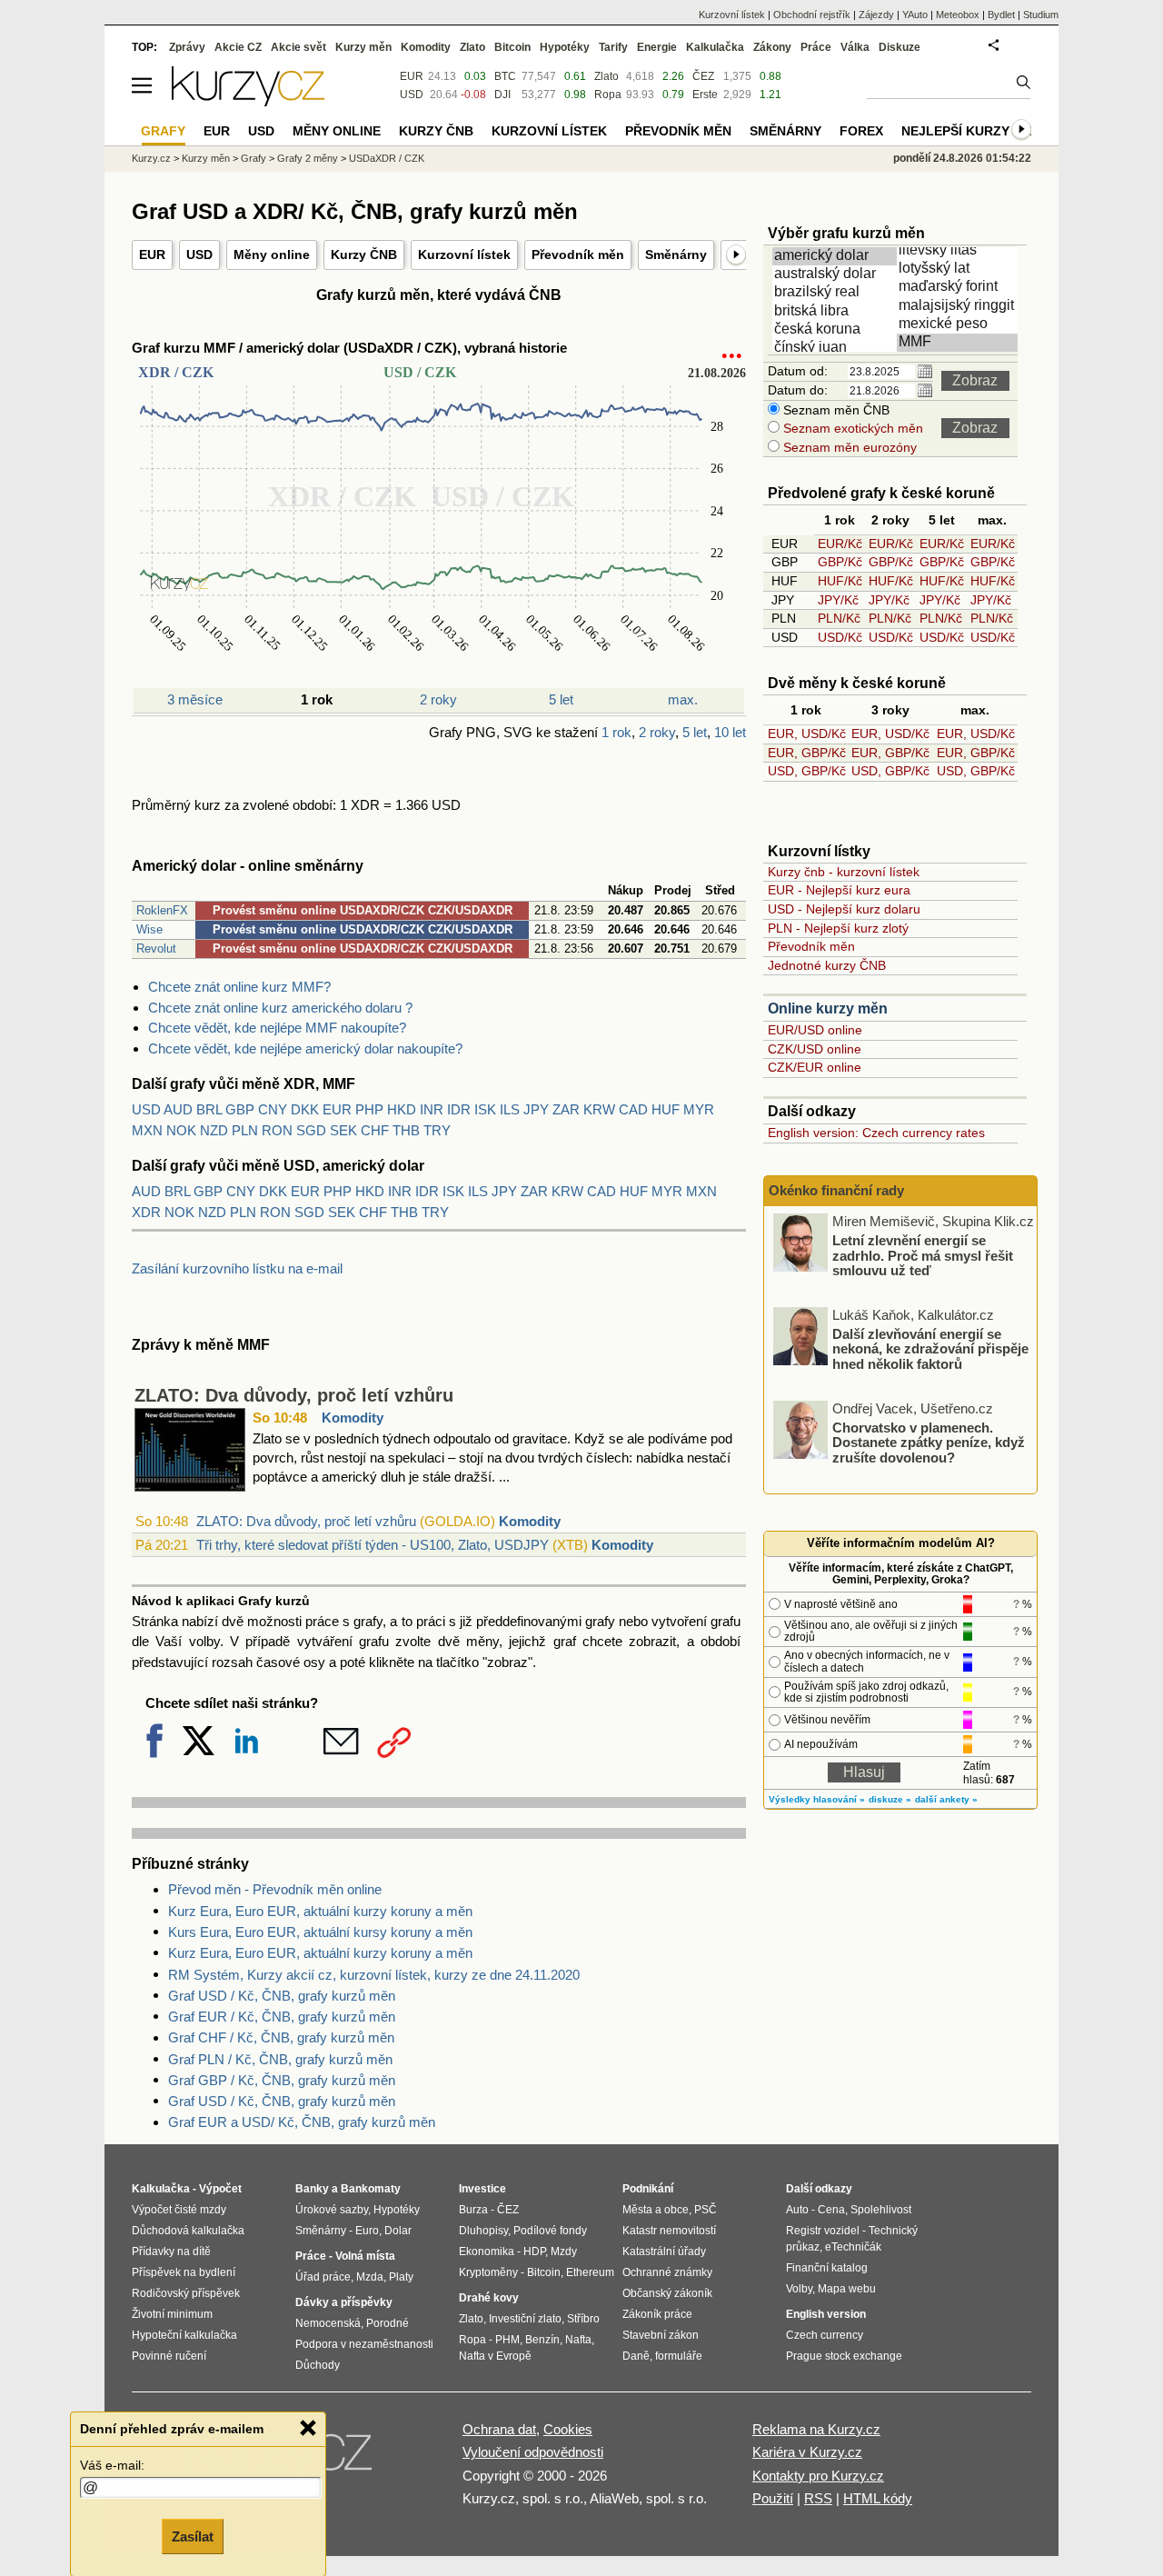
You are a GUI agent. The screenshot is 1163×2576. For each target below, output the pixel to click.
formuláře (679, 2356)
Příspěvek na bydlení (184, 2272)
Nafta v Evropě (495, 2356)
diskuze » (890, 1799)
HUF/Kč (840, 581)
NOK (181, 1130)
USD (199, 255)
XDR (146, 1212)
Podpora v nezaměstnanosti (364, 2344)
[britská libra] (836, 312)
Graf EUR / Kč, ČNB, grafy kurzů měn (282, 2017)
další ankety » (946, 1799)
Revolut (156, 949)
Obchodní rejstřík (812, 15)
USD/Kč (840, 637)
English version (826, 2314)
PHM (507, 2340)
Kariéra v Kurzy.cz (807, 2452)
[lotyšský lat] (960, 269)
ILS (510, 1109)
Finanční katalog (827, 2268)
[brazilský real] (836, 293)
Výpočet (220, 2189)
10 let (730, 732)
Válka (855, 47)
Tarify (613, 47)
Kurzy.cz (151, 158)
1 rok (616, 732)
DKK (305, 1109)
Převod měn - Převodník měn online (275, 1889)
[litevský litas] (960, 251)
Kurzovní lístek (464, 255)
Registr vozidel (823, 2231)
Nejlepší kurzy (955, 131)
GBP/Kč (840, 562)
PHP (369, 1109)
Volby (799, 2289)
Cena (831, 2210)
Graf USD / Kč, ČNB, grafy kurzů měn (282, 1996)
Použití (773, 2498)
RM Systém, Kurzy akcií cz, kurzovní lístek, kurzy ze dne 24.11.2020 (374, 1975)
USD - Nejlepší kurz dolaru (844, 909)
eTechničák (853, 2247)
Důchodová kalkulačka (188, 2231)
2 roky (438, 699)
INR (432, 1109)
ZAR (566, 1109)
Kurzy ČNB (364, 255)
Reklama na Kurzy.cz (816, 2429)
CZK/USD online (815, 1049)
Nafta (578, 2340)
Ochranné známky (667, 2272)
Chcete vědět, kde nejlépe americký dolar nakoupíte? (305, 1048)
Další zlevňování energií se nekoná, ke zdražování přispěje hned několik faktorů (930, 1348)
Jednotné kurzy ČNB (827, 965)
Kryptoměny (488, 2272)
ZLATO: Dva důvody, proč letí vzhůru (294, 1395)
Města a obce (656, 2210)
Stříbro (583, 2319)
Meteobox (958, 15)
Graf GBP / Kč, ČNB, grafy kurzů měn (282, 2080)
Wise (149, 929)
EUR (152, 255)
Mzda (370, 2277)
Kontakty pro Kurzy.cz (818, 2476)
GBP (240, 1109)
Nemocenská (328, 2323)
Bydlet (1001, 15)
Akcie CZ (238, 47)
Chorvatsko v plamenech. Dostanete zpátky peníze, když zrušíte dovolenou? (929, 1442)
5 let (561, 699)
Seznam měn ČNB (835, 410)
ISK (485, 1109)
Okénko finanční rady (836, 1190)
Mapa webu (847, 2289)
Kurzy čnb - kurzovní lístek (844, 872)
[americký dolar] (836, 256)
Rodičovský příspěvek (186, 2293)
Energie (657, 47)
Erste (705, 95)
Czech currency (825, 2335)
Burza (473, 2210)
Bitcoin (512, 47)
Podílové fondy (550, 2231)
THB (406, 1130)
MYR (699, 1109)
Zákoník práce (657, 2314)
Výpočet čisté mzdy (179, 2210)
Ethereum (590, 2272)
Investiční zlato (525, 2319)
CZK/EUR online (815, 1067)
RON (277, 1130)
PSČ (706, 2210)
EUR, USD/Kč (807, 734)
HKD (402, 1109)
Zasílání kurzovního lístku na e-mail (237, 1268)
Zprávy (187, 47)
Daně (636, 2356)
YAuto (915, 15)
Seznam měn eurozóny (848, 447)
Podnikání (648, 2189)
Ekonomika (487, 2252)
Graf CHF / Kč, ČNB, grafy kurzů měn (281, 2037)
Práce (816, 47)
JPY (536, 1109)
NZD (214, 1130)
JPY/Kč (838, 600)
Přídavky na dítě (171, 2252)
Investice (482, 2189)
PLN (245, 1130)
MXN (147, 1130)
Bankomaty (371, 2189)
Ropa (608, 95)
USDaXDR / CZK (387, 158)
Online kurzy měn (828, 1008)
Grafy (253, 158)
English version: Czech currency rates (876, 1133)
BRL (209, 1109)
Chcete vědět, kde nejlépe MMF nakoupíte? (277, 1028)
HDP (534, 2252)
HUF (666, 1109)
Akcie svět (298, 47)
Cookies (568, 2429)
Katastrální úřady (664, 2252)
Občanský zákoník (667, 2293)
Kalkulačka (715, 47)
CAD (633, 1109)
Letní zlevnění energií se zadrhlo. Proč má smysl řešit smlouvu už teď (923, 1255)
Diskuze (900, 47)
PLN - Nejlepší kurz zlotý (838, 928)
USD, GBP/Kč (807, 771)
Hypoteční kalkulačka (184, 2335)
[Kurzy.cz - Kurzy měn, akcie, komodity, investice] (248, 101)
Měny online (272, 255)
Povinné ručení (169, 2356)
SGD (311, 1130)
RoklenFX (162, 910)
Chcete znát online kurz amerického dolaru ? (280, 1008)
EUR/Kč (840, 544)
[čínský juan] (836, 348)
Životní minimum (172, 2314)
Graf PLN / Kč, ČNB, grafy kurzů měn (280, 2059)
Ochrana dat (499, 2429)
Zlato (606, 76)
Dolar (398, 2231)
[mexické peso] (960, 324)
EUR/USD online (815, 1030)
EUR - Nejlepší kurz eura (839, 890)
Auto (797, 2210)
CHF (375, 1130)
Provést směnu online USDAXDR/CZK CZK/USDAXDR (363, 910)
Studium (1041, 15)
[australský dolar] (836, 275)
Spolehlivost (881, 2210)
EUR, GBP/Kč (807, 753)
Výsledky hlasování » (817, 1799)
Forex (861, 131)
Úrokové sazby (332, 2210)
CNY (273, 1109)
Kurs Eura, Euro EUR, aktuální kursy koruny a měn (320, 1932)
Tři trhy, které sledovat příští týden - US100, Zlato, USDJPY (373, 1545)
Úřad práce (323, 2277)
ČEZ (703, 76)
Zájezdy (876, 15)
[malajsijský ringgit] (960, 306)
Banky (312, 2189)
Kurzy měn (363, 47)
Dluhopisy (483, 2231)
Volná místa (365, 2256)
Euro (367, 2231)
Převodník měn (578, 255)
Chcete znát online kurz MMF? (239, 987)
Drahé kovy (489, 2298)
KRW (599, 1109)
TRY (437, 1130)
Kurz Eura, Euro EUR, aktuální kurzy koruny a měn (320, 1911)
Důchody (318, 2365)
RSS (818, 2498)
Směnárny (676, 255)
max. (683, 699)
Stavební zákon (661, 2335)
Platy (401, 2277)
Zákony (772, 47)
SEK (343, 1130)
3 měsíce (195, 699)
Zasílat (193, 2536)
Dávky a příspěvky (344, 2302)
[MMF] (960, 343)
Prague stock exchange (844, 2356)
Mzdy (564, 2252)
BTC (505, 76)
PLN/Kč (839, 618)
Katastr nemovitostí (669, 2231)
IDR (459, 1109)
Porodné (388, 2323)
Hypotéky (565, 47)
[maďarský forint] (960, 287)
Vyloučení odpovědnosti (533, 2452)
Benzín (542, 2340)
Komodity (353, 1418)
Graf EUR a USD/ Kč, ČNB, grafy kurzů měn (302, 2122)
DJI (502, 95)
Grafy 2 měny (308, 158)
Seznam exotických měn (851, 428)
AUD (178, 1109)
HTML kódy (878, 2498)
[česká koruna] (836, 330)
